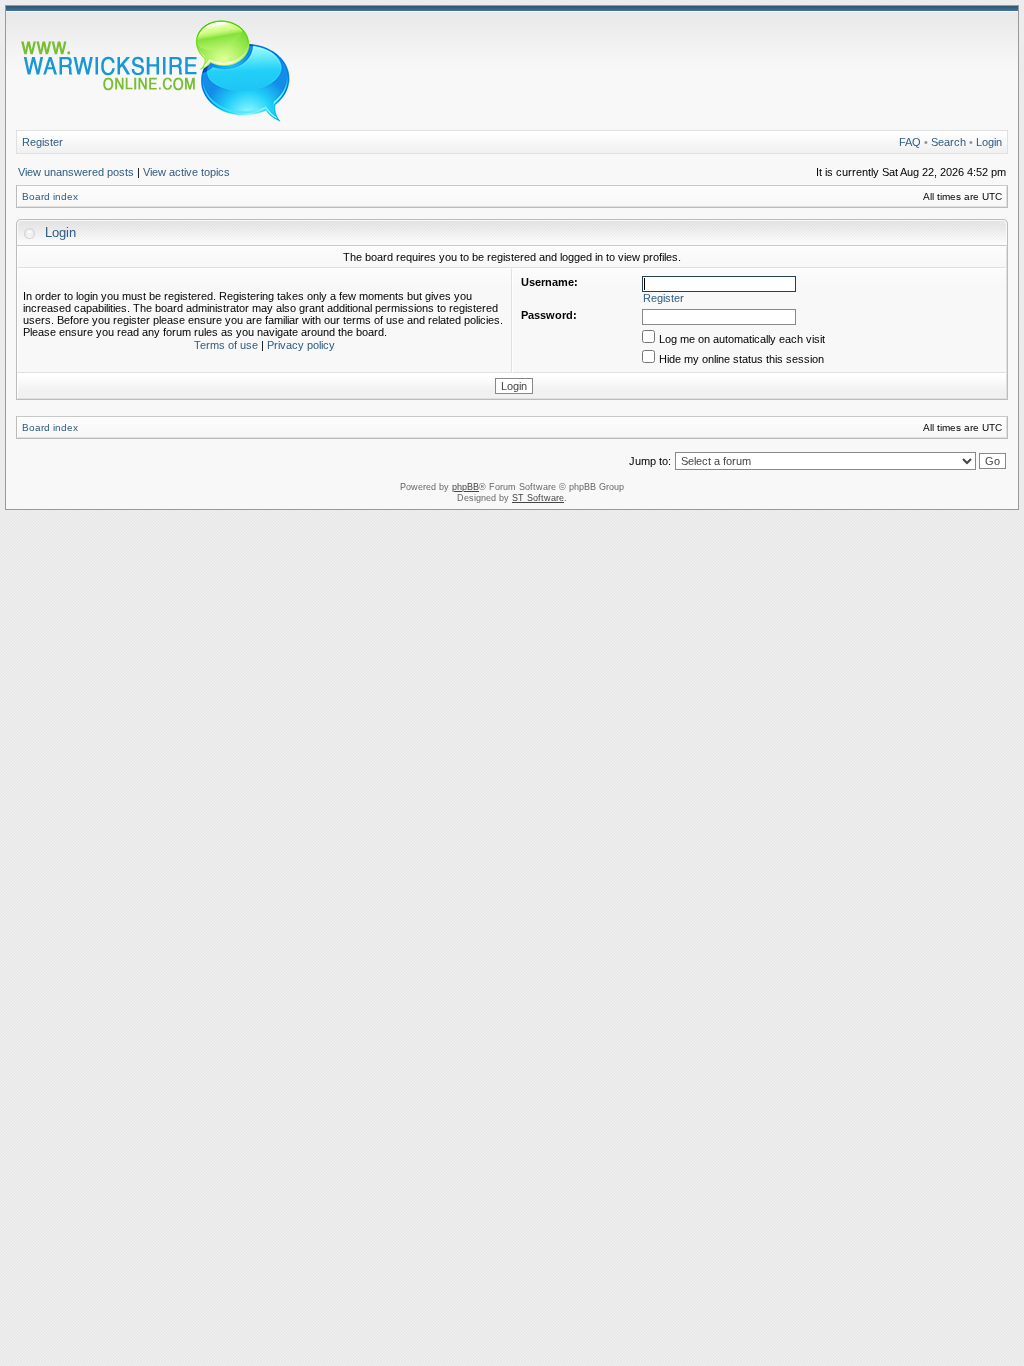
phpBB (465, 487)
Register (42, 142)
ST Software (538, 498)
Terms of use (226, 345)
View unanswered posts (76, 172)
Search (948, 142)
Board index (50, 196)
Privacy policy (301, 345)
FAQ (910, 142)
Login (989, 142)
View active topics (186, 172)
